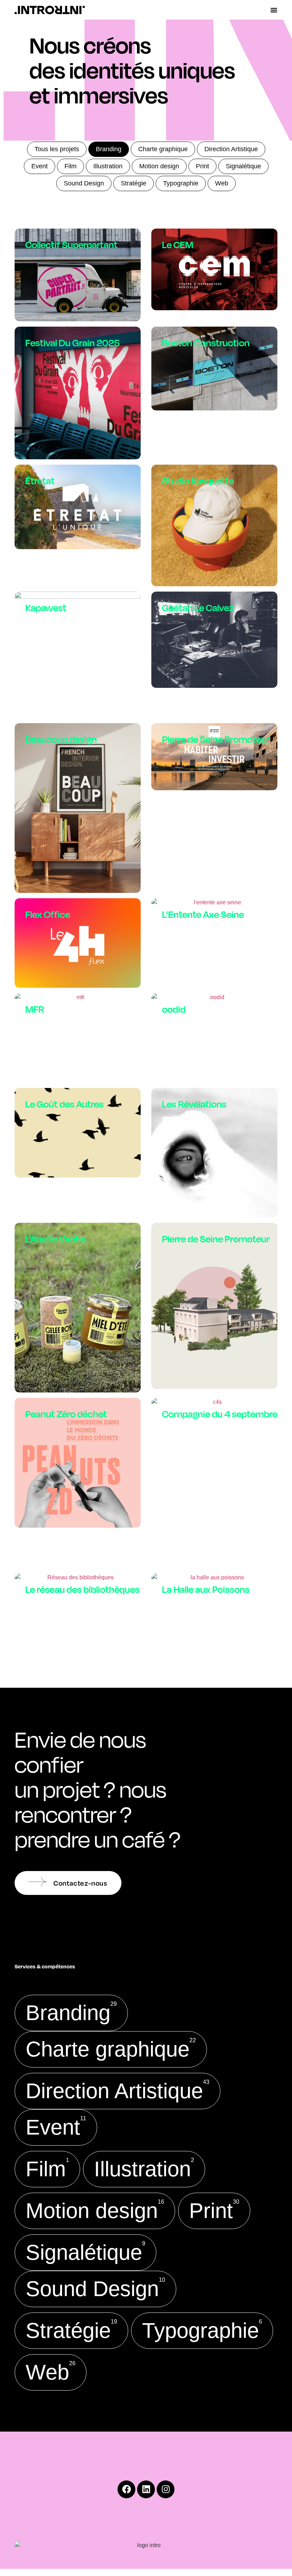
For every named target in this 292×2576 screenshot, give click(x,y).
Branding (109, 149)
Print (202, 166)
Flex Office (48, 914)
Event (40, 166)
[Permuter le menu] (274, 10)
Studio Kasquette (198, 481)
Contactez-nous (80, 1883)
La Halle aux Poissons (206, 1589)
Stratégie (134, 183)
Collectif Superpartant (71, 244)
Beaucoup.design (61, 739)
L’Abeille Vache (56, 1239)
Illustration (108, 166)
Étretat (40, 481)
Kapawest (46, 607)
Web (222, 183)
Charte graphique (163, 149)
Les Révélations (194, 1104)
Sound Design (84, 183)
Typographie (181, 183)
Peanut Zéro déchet (66, 1414)
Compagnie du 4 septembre (220, 1414)
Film (71, 166)
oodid (174, 1009)
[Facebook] (126, 2489)
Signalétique (243, 166)
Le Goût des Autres (64, 1104)
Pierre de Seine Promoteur (216, 739)
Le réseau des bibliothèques (82, 1589)
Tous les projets (57, 149)
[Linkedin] (146, 2489)
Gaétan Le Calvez (198, 607)
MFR (35, 1009)
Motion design (159, 166)
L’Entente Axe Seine (203, 914)
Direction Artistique (231, 149)
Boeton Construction (206, 343)
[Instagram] (166, 2489)
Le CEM (178, 244)
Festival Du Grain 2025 (72, 343)
